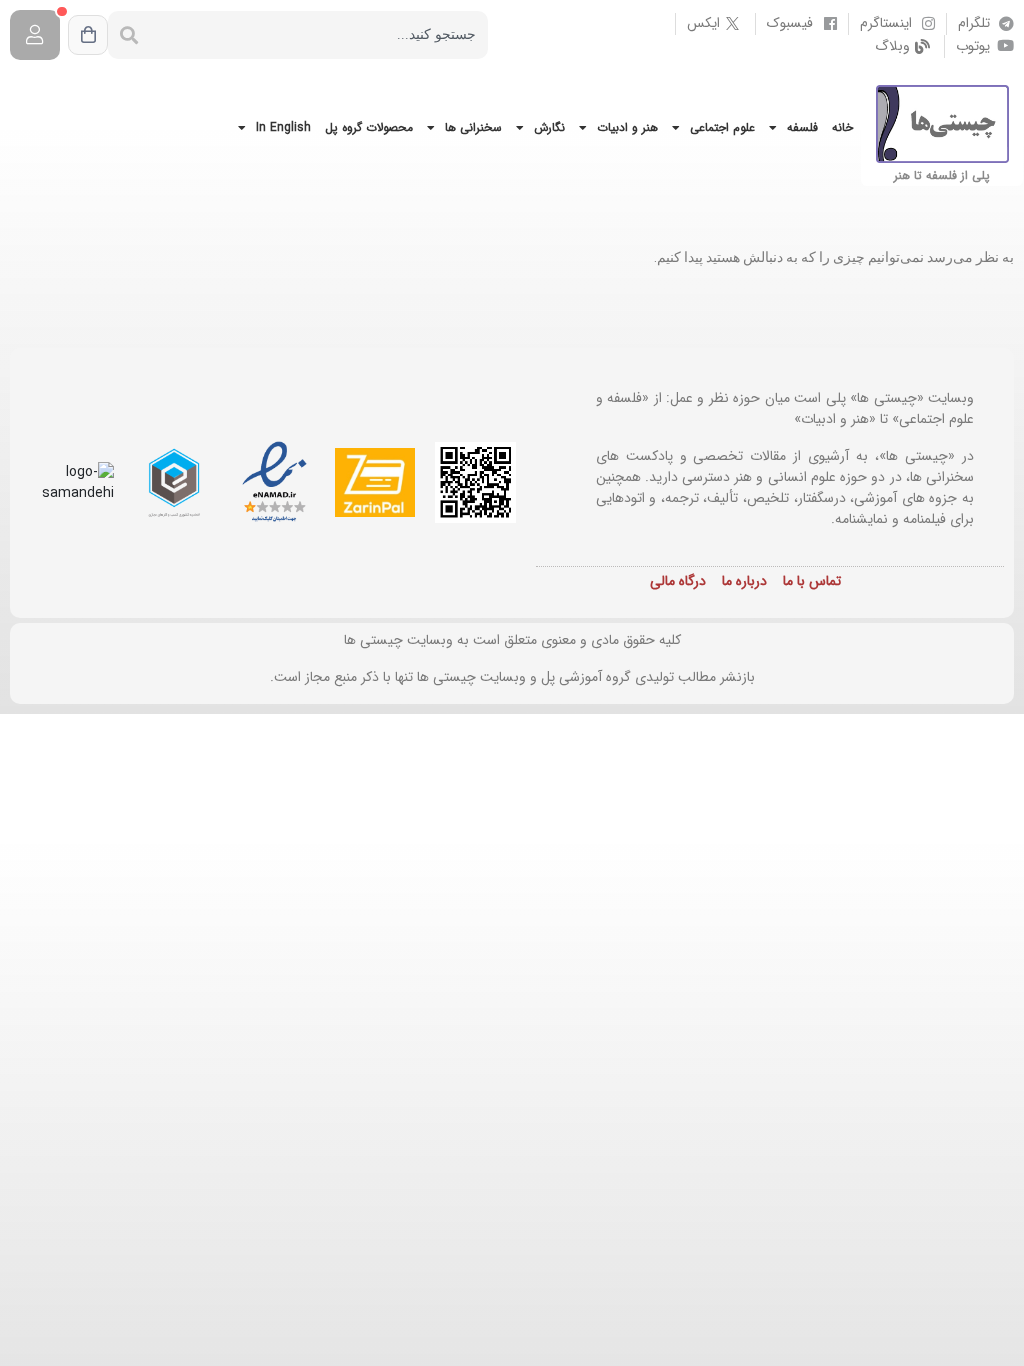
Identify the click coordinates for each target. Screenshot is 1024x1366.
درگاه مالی (678, 581)
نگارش (549, 127)
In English (283, 127)
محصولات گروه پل (369, 127)
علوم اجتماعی (722, 127)
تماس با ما (812, 581)
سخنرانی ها (473, 127)
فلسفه (802, 127)
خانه (842, 127)
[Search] (129, 35)
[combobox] (319, 35)
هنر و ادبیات (627, 127)
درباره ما (744, 581)
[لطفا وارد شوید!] (35, 35)
